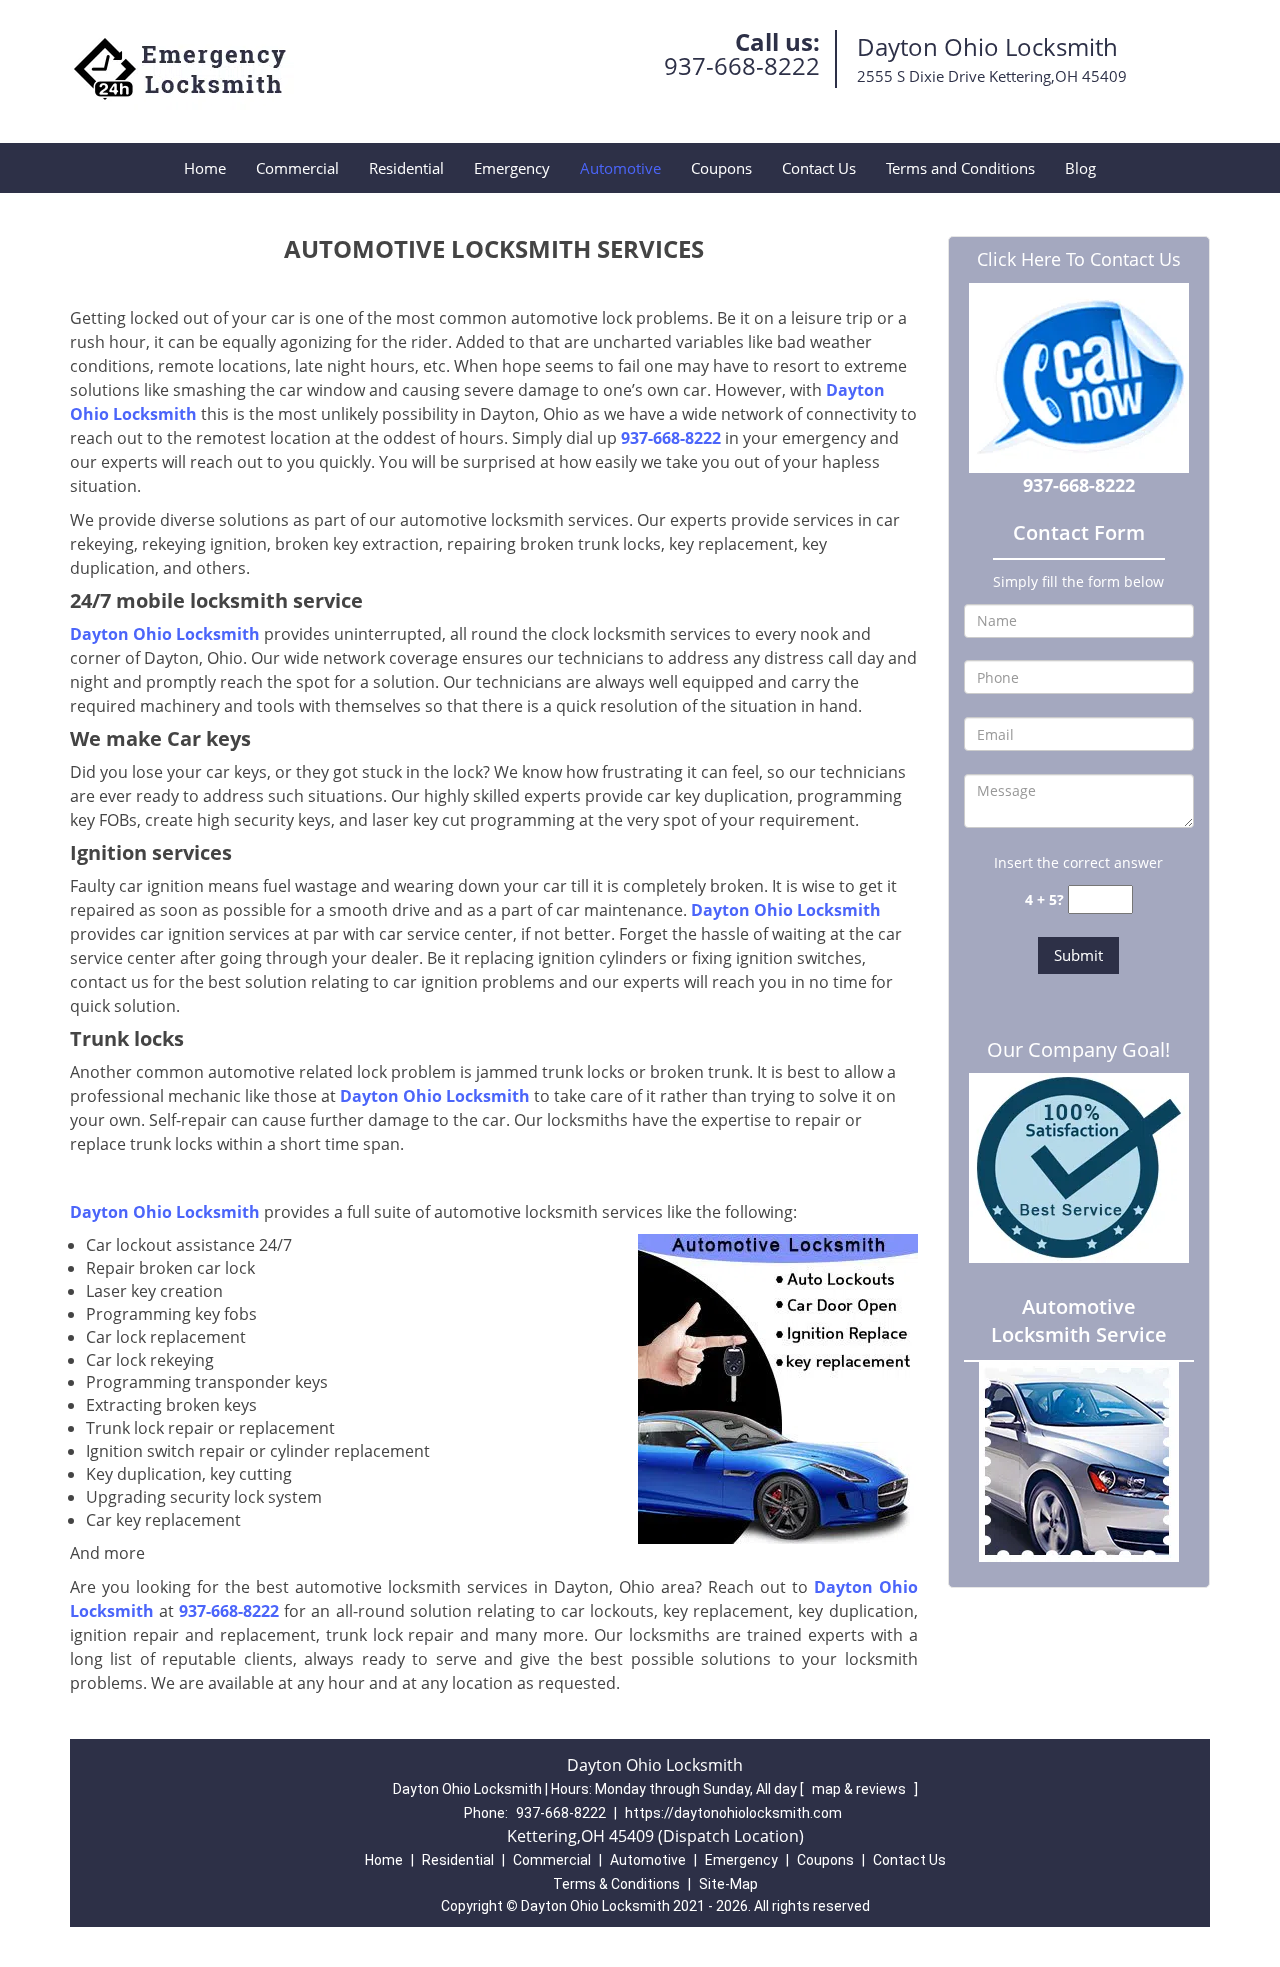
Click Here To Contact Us (1079, 259)
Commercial (297, 168)
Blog (1080, 168)
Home (205, 168)
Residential (406, 168)
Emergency (512, 168)
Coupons (721, 168)
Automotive (620, 168)
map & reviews (860, 1789)
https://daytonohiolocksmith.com (733, 1813)
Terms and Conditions (960, 168)
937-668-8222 (742, 65)
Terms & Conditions (616, 1884)
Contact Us (819, 168)
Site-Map (728, 1884)
